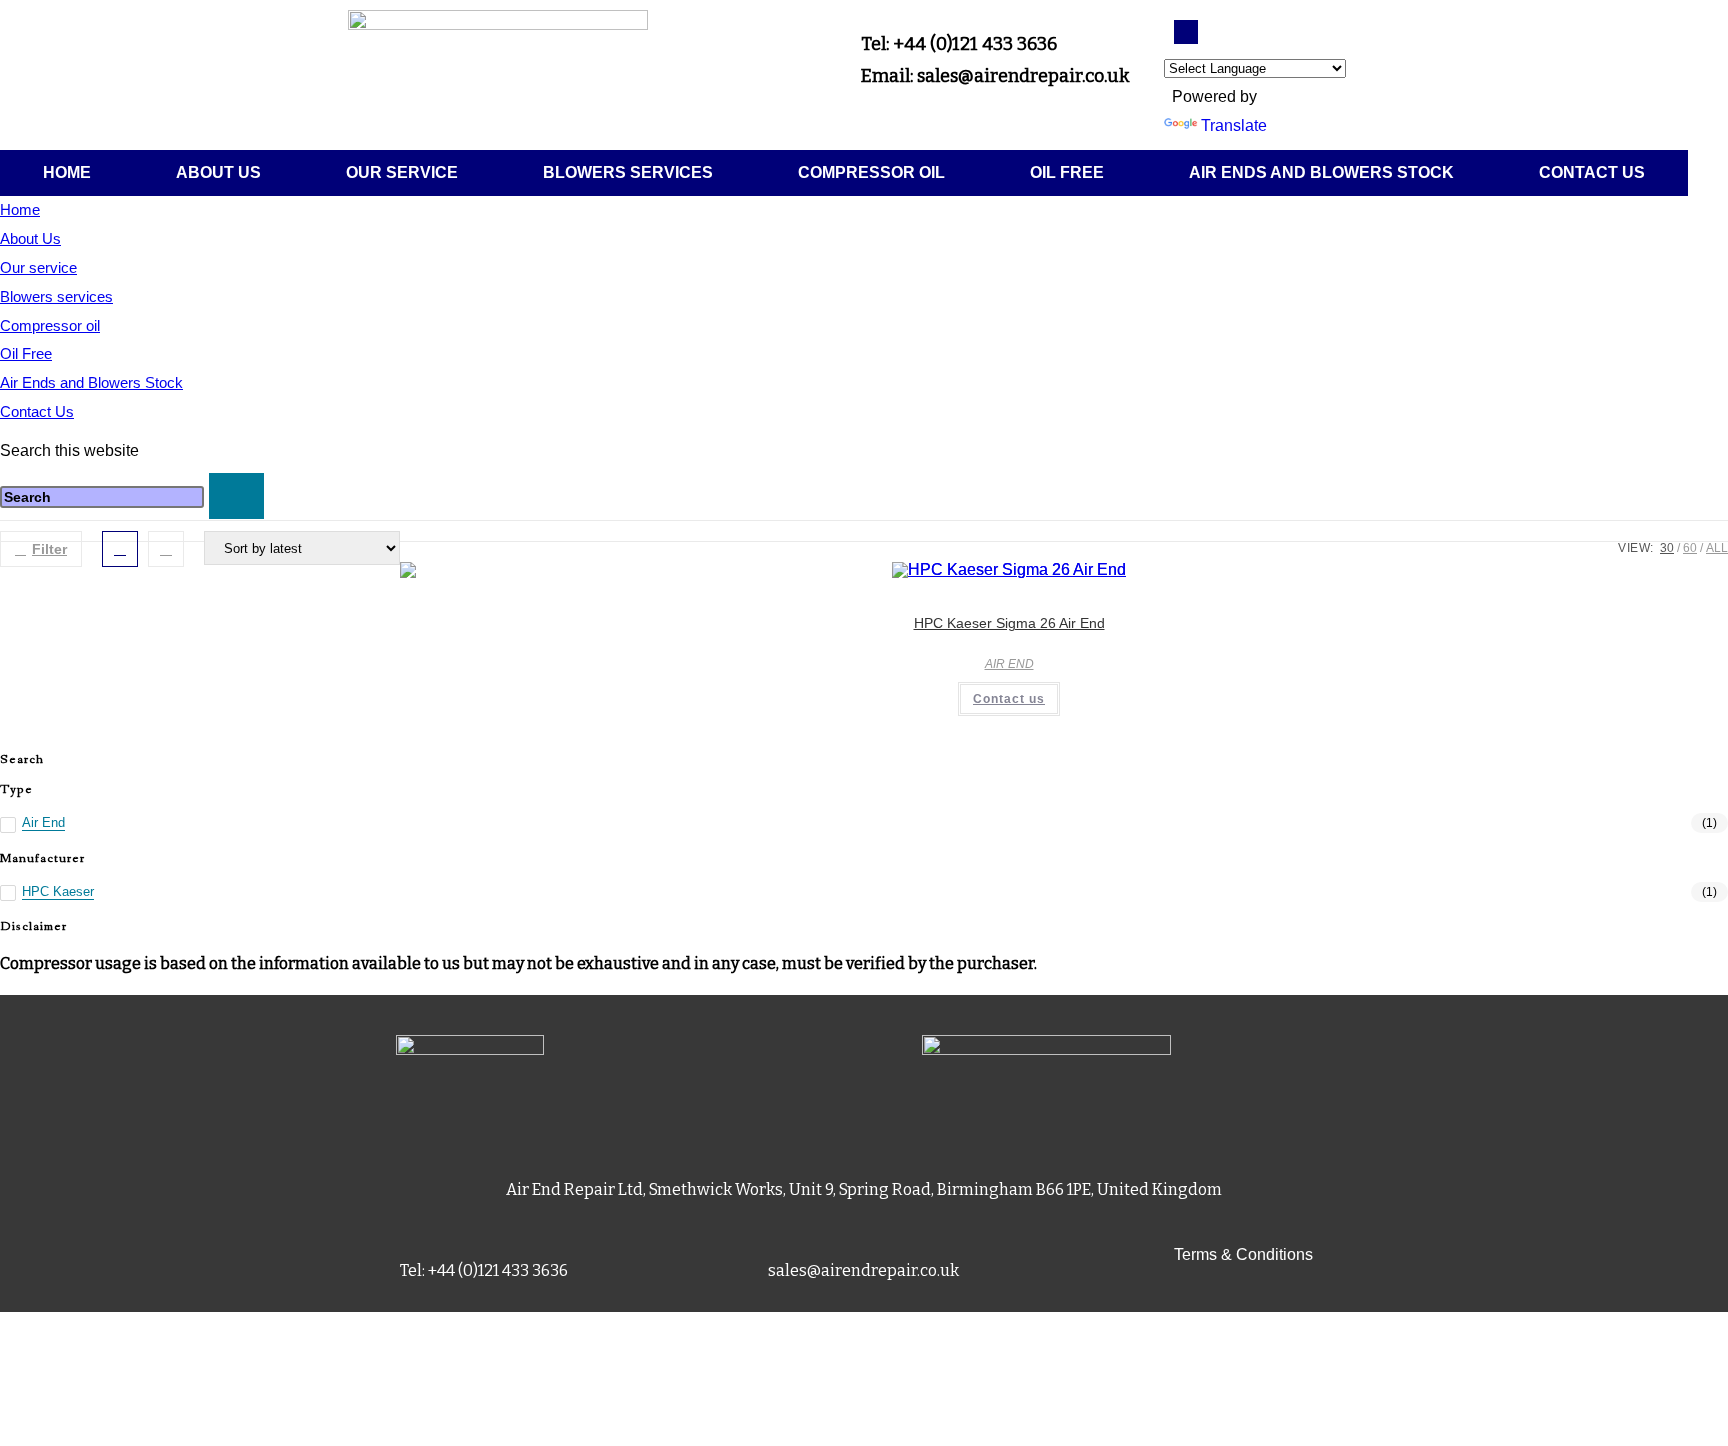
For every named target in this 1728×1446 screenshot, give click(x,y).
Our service (402, 172)
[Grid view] (120, 549)
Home (67, 172)
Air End (43, 822)
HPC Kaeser (58, 891)
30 (1667, 548)
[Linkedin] (1186, 32)
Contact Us (1592, 172)
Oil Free (1067, 172)
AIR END (1009, 664)
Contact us (1009, 699)
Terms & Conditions (1243, 1254)
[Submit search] (236, 496)
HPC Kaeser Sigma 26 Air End (1009, 623)
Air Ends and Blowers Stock (1321, 172)
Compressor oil (871, 172)
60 (1690, 548)
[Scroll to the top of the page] (6, 1325)
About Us (218, 172)
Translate (1234, 125)
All (1717, 548)
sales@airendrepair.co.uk (863, 1270)
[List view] (166, 549)
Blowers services (628, 172)
